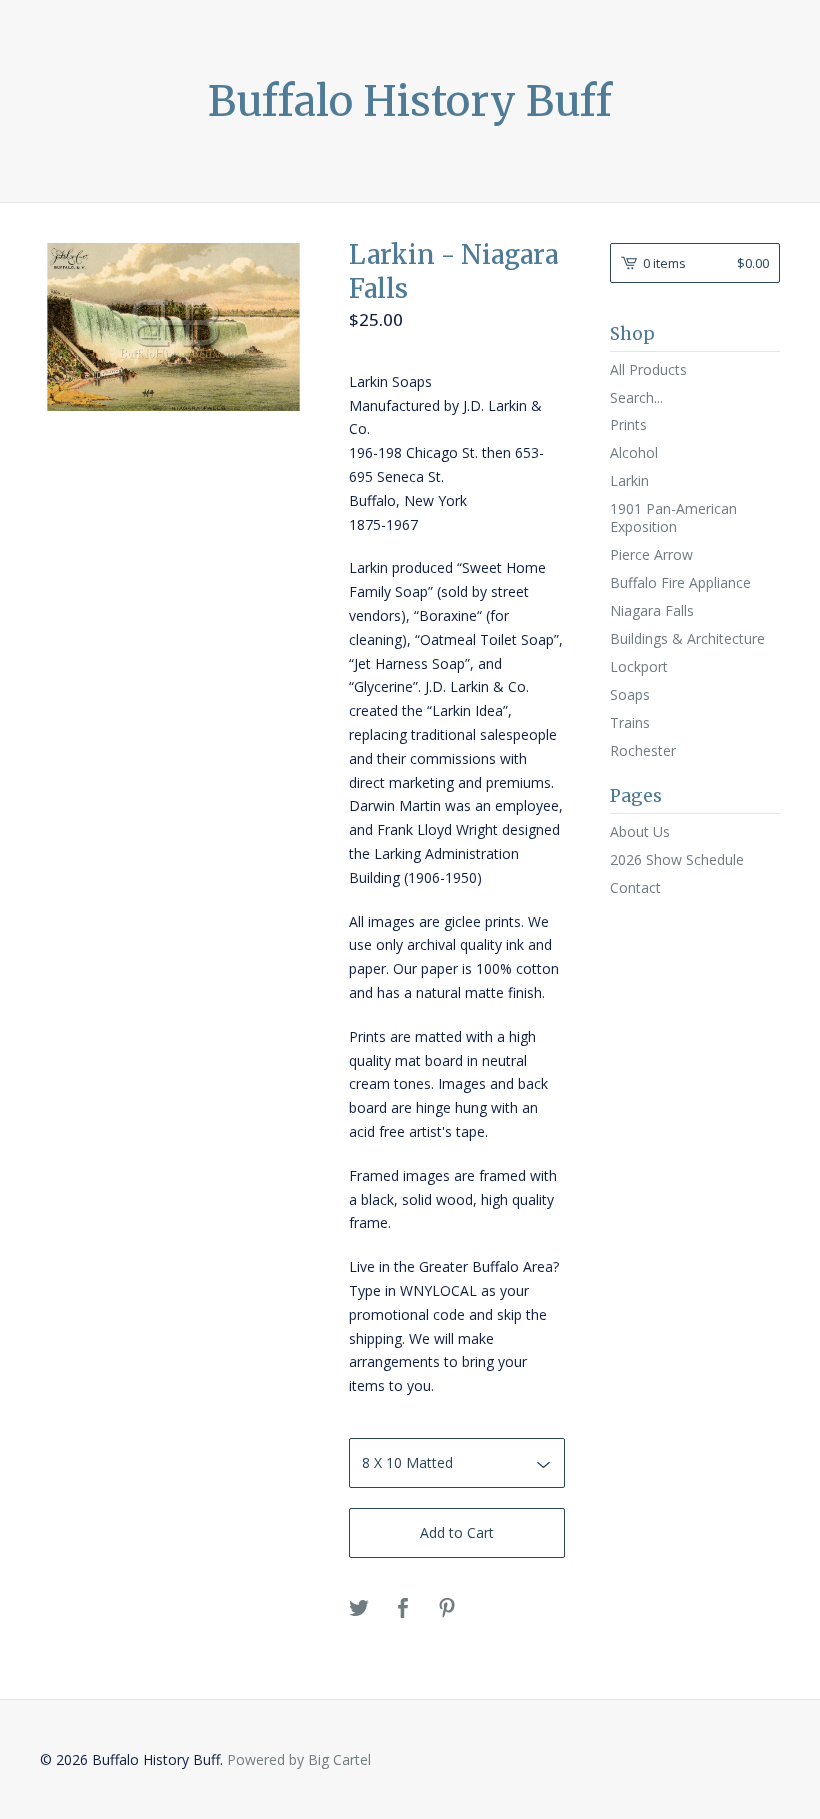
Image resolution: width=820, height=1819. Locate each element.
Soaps (630, 694)
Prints (628, 424)
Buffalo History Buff (410, 101)
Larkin (629, 480)
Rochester (643, 750)
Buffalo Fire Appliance (680, 582)
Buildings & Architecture (687, 638)
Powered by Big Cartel (299, 1759)
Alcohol (634, 452)
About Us (640, 831)
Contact (635, 887)
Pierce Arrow (651, 554)
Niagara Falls (652, 610)
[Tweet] (359, 1609)
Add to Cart (457, 1532)
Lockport (639, 666)
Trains (630, 722)
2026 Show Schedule (677, 859)
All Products (648, 369)
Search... (636, 398)
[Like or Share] (403, 1609)
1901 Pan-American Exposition (673, 517)
